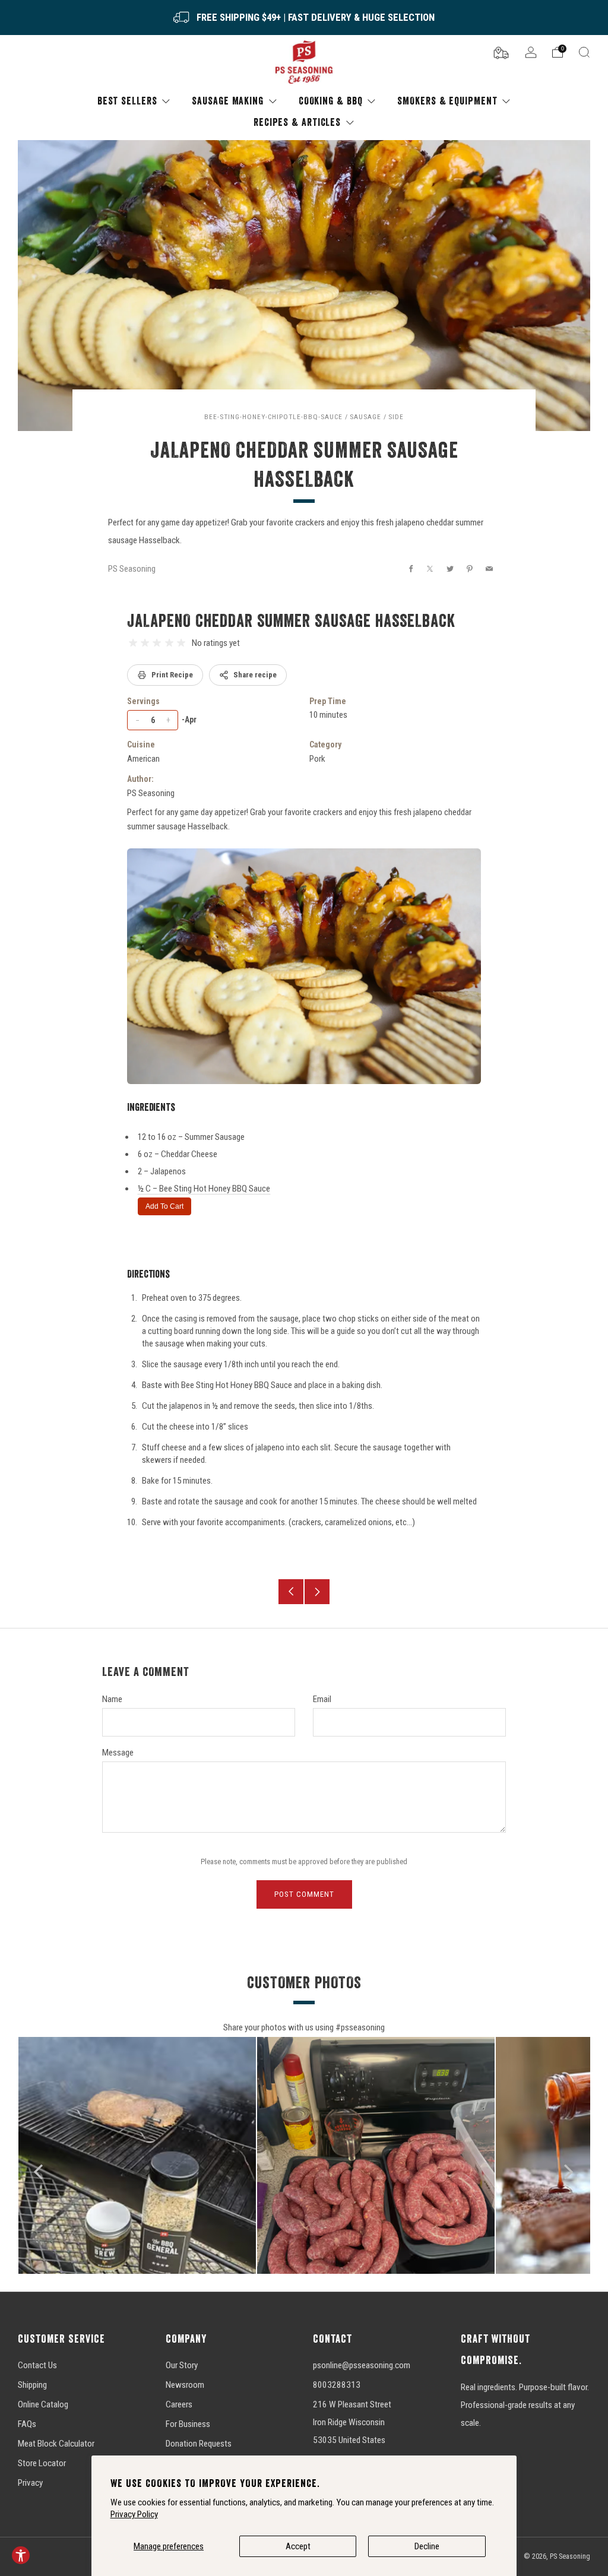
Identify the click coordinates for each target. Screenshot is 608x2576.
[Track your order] (501, 52)
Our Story (182, 2365)
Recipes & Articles (297, 122)
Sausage (365, 417)
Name (112, 1699)
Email (322, 1699)
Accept (298, 2546)
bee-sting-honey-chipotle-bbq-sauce (273, 417)
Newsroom (185, 2385)
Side (396, 417)
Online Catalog (43, 2404)
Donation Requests (199, 2444)
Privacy (30, 2483)
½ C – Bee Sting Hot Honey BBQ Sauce (204, 1189)
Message (118, 1753)
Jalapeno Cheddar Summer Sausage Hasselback (291, 620)
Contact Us (37, 2365)
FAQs (27, 2424)
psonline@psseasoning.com (362, 2365)
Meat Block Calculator (56, 2444)
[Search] (584, 52)
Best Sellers (127, 101)
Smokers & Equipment (447, 101)
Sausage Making (228, 101)
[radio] (133, 643)
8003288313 (337, 2385)
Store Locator (42, 2463)
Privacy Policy (134, 2514)
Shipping (32, 2385)
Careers (179, 2404)
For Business (188, 2424)
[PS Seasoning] (304, 63)
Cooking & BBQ (331, 101)
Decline (427, 2546)
